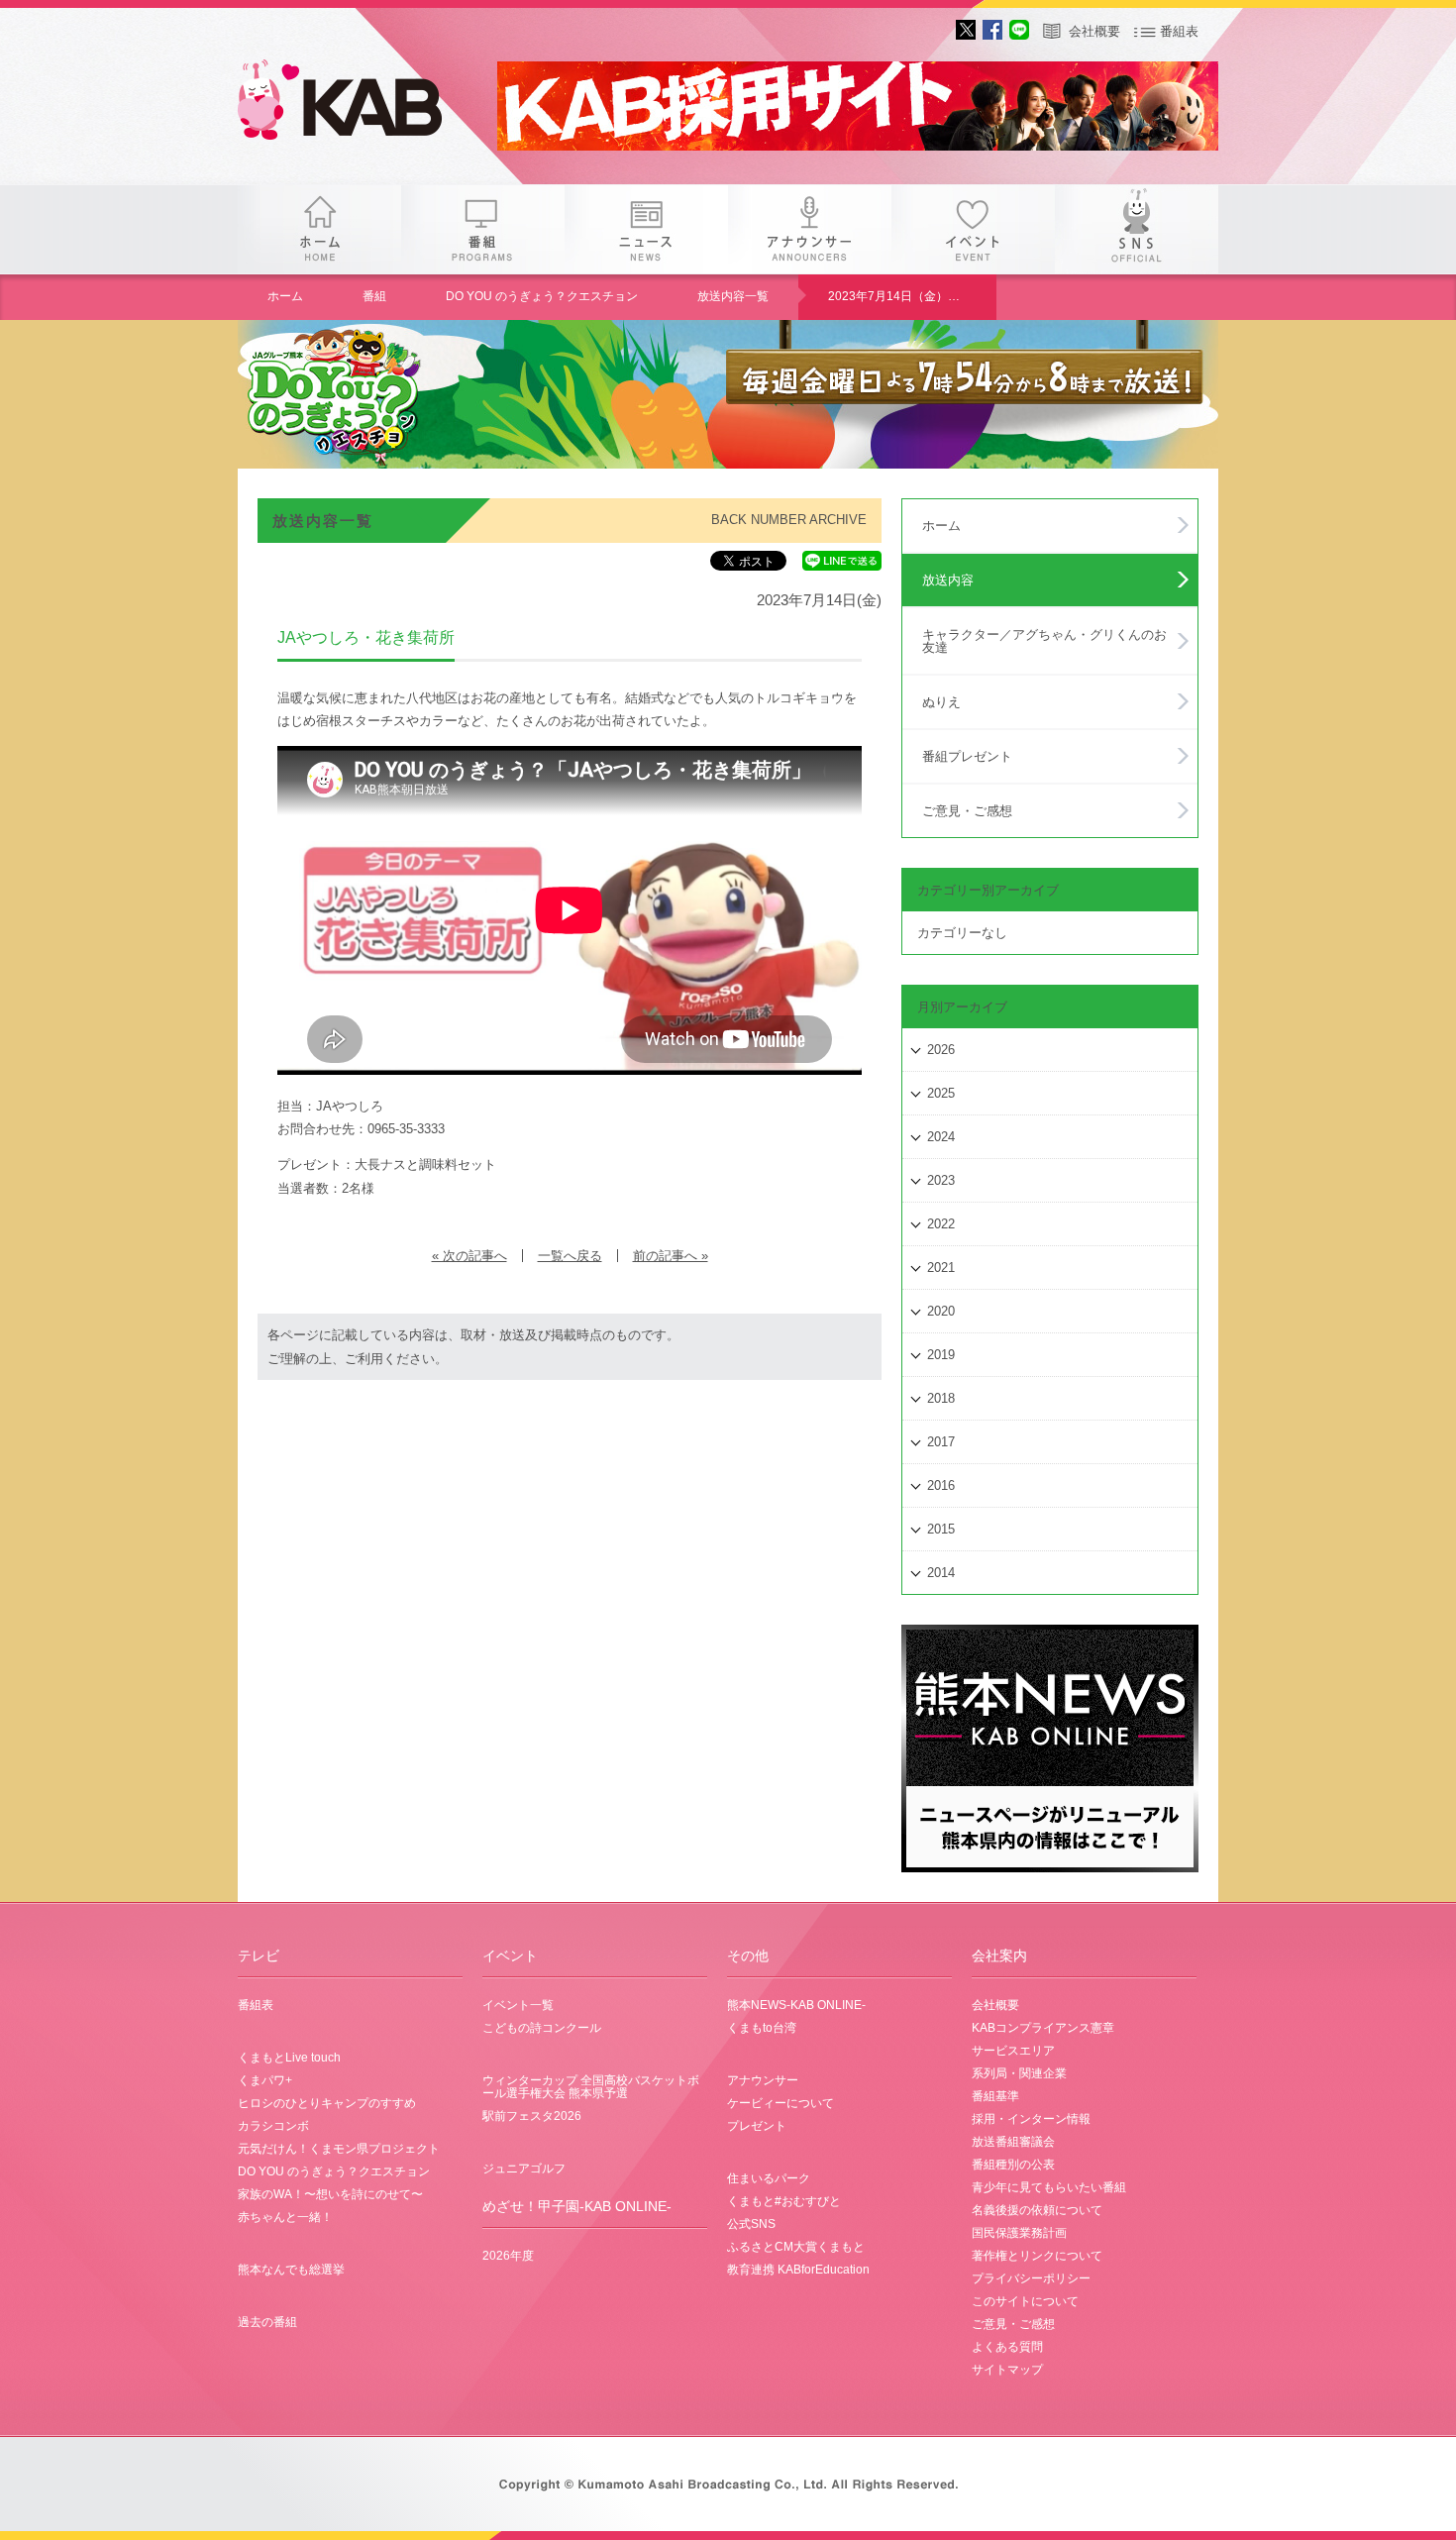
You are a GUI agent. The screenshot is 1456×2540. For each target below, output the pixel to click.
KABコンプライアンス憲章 (1043, 2028)
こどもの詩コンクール (542, 2028)
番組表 (1179, 31)
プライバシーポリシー (1031, 2278)
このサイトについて (1025, 2301)
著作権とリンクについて (1037, 2256)
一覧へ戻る (570, 1256)
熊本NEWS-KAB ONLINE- (796, 2005)
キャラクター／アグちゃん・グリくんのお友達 (1044, 641)
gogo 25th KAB (357, 104)
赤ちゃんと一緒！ (285, 2217)
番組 (483, 229)
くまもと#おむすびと (784, 2201)
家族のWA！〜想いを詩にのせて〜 (330, 2194)
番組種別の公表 (1013, 2165)
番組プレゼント (967, 756)
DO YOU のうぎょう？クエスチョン (542, 296)
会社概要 (1094, 31)
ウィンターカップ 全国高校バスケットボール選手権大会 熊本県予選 (591, 2087)
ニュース (646, 229)
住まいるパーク (769, 2178)
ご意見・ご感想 (967, 811)
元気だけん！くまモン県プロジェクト (339, 2149)
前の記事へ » (671, 1256)
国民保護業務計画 (1019, 2233)
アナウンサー (810, 229)
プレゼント (757, 2126)
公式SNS (751, 2224)
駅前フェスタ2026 (532, 2116)
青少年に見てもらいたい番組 (1049, 2187)
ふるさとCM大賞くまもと (796, 2247)
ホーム (319, 229)
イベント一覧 (518, 2005)
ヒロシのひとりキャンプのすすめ (327, 2103)
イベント (973, 229)
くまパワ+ (265, 2080)
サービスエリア (1013, 2051)
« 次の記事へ (469, 1256)
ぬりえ (941, 702)
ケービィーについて (780, 2103)
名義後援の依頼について (1037, 2210)
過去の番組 (267, 2322)
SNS (1137, 229)
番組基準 (995, 2096)
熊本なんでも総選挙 (291, 2270)
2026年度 (508, 2256)
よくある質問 (1007, 2347)
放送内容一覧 (733, 296)
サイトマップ (1007, 2370)
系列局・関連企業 (1019, 2073)
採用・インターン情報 (1031, 2119)
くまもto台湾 (762, 2028)
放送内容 (948, 580)
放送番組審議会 (1013, 2142)
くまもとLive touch (289, 2058)
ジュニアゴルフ (524, 2169)
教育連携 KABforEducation (798, 2270)
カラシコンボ (273, 2126)
